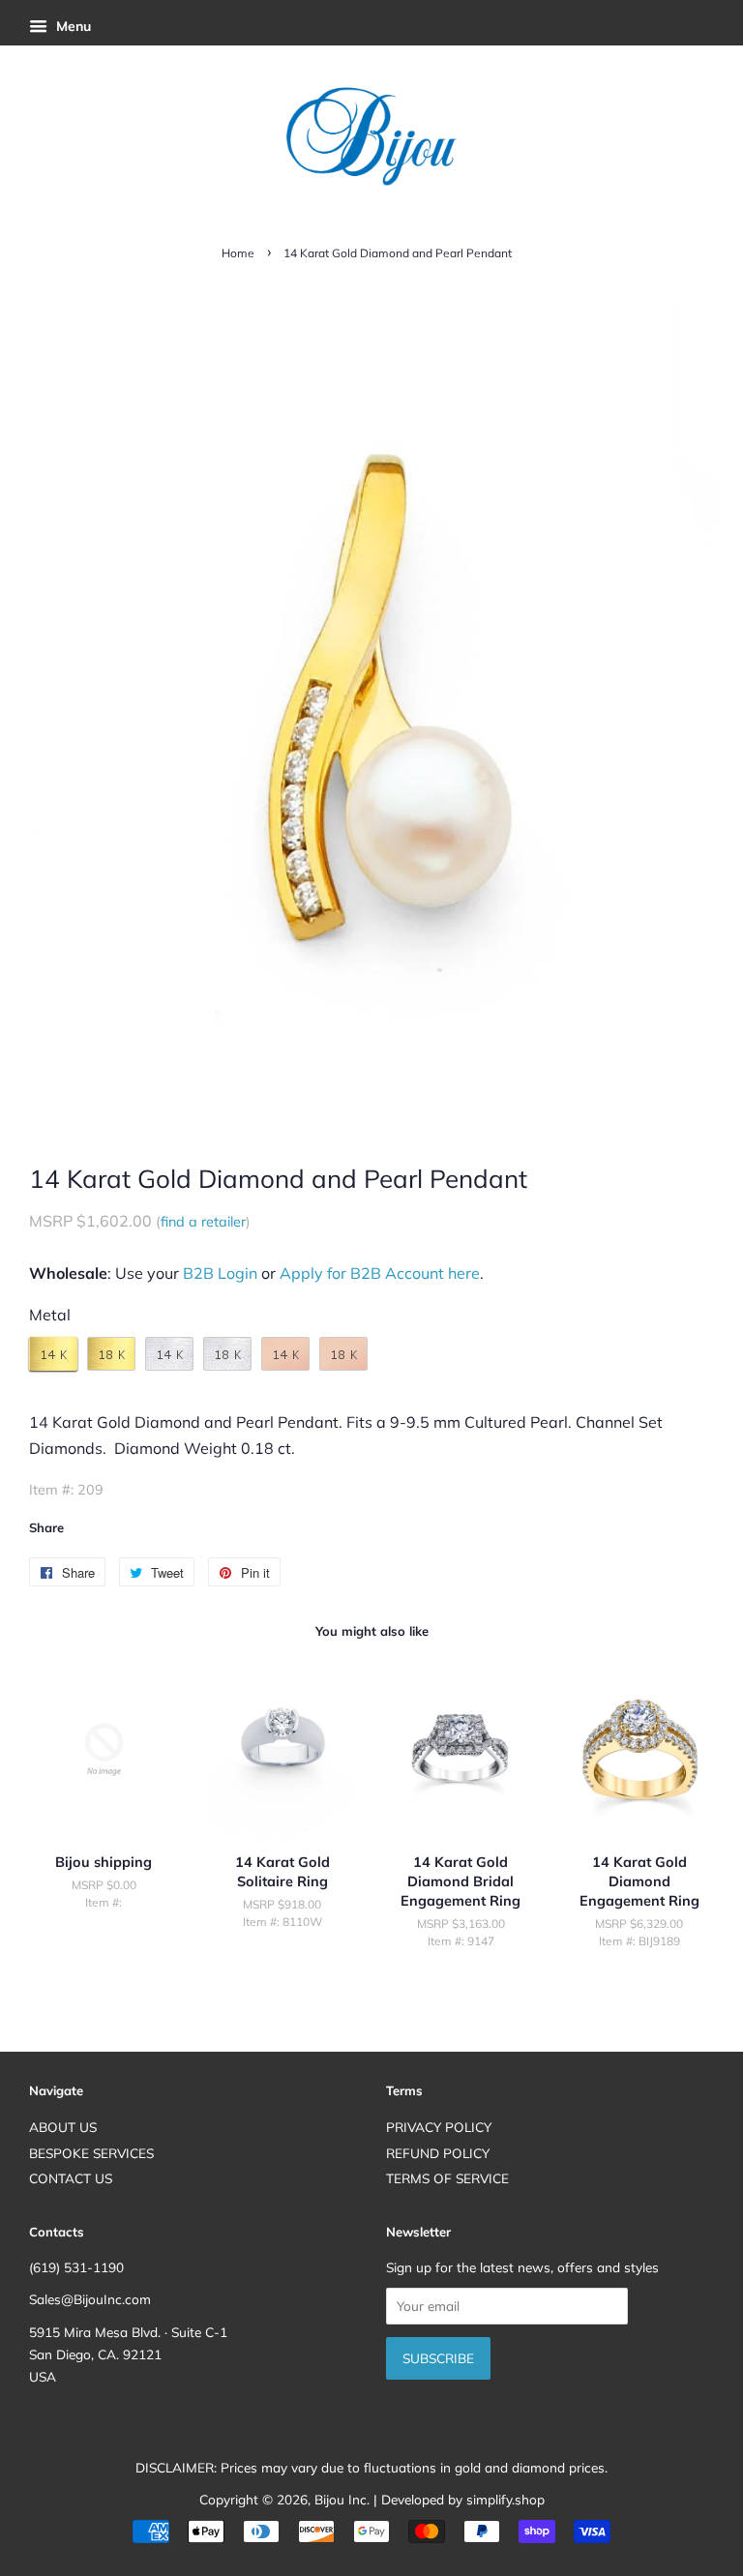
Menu (72, 26)
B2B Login (220, 1273)
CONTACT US (71, 2178)
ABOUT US (63, 2127)
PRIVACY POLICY (439, 2127)
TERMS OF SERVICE (447, 2178)
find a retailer (203, 1222)
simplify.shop (505, 2499)
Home (238, 253)
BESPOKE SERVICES (91, 2153)
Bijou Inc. (342, 2499)
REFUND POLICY (438, 2153)
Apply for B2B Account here (380, 1273)
